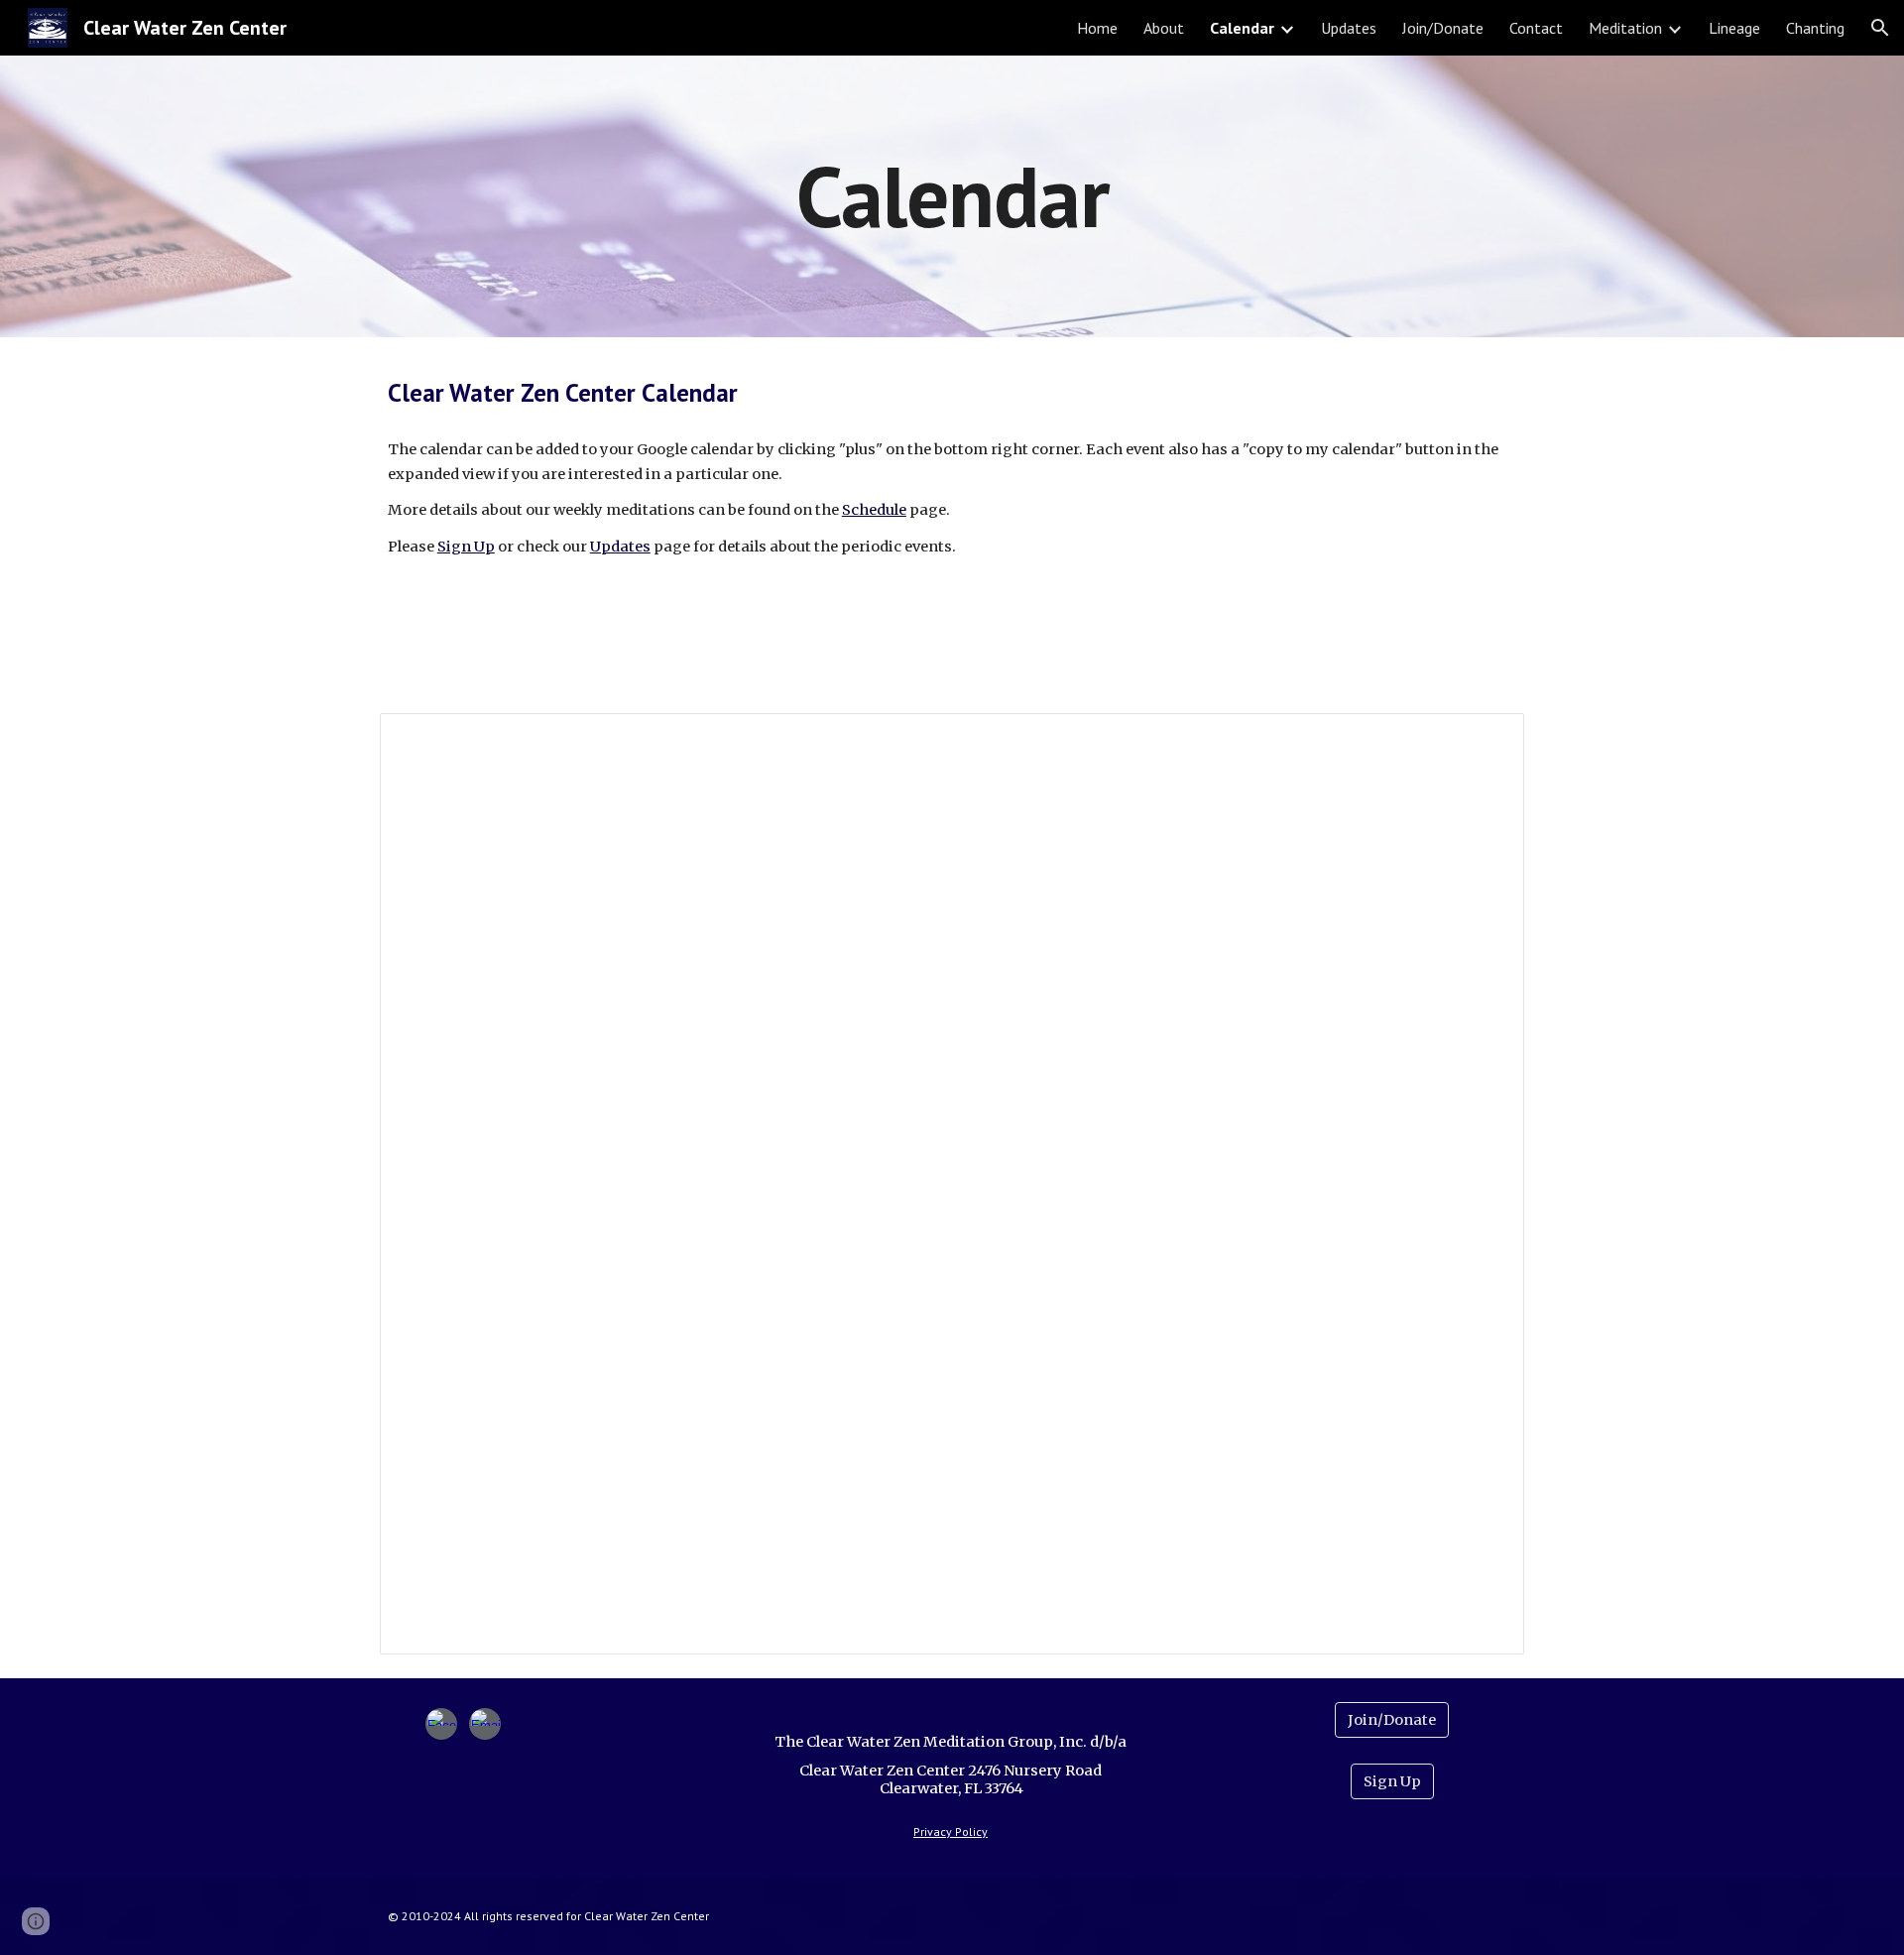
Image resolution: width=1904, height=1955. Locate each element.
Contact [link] (1536, 28)
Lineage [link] (1734, 28)
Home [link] (1097, 28)
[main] (952, 196)
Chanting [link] (1815, 28)
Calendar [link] (1242, 28)
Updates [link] (1349, 28)
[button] (1880, 28)
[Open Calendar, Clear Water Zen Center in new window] (1487, 739)
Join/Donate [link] (1443, 28)
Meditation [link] (1625, 28)
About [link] (1164, 28)
